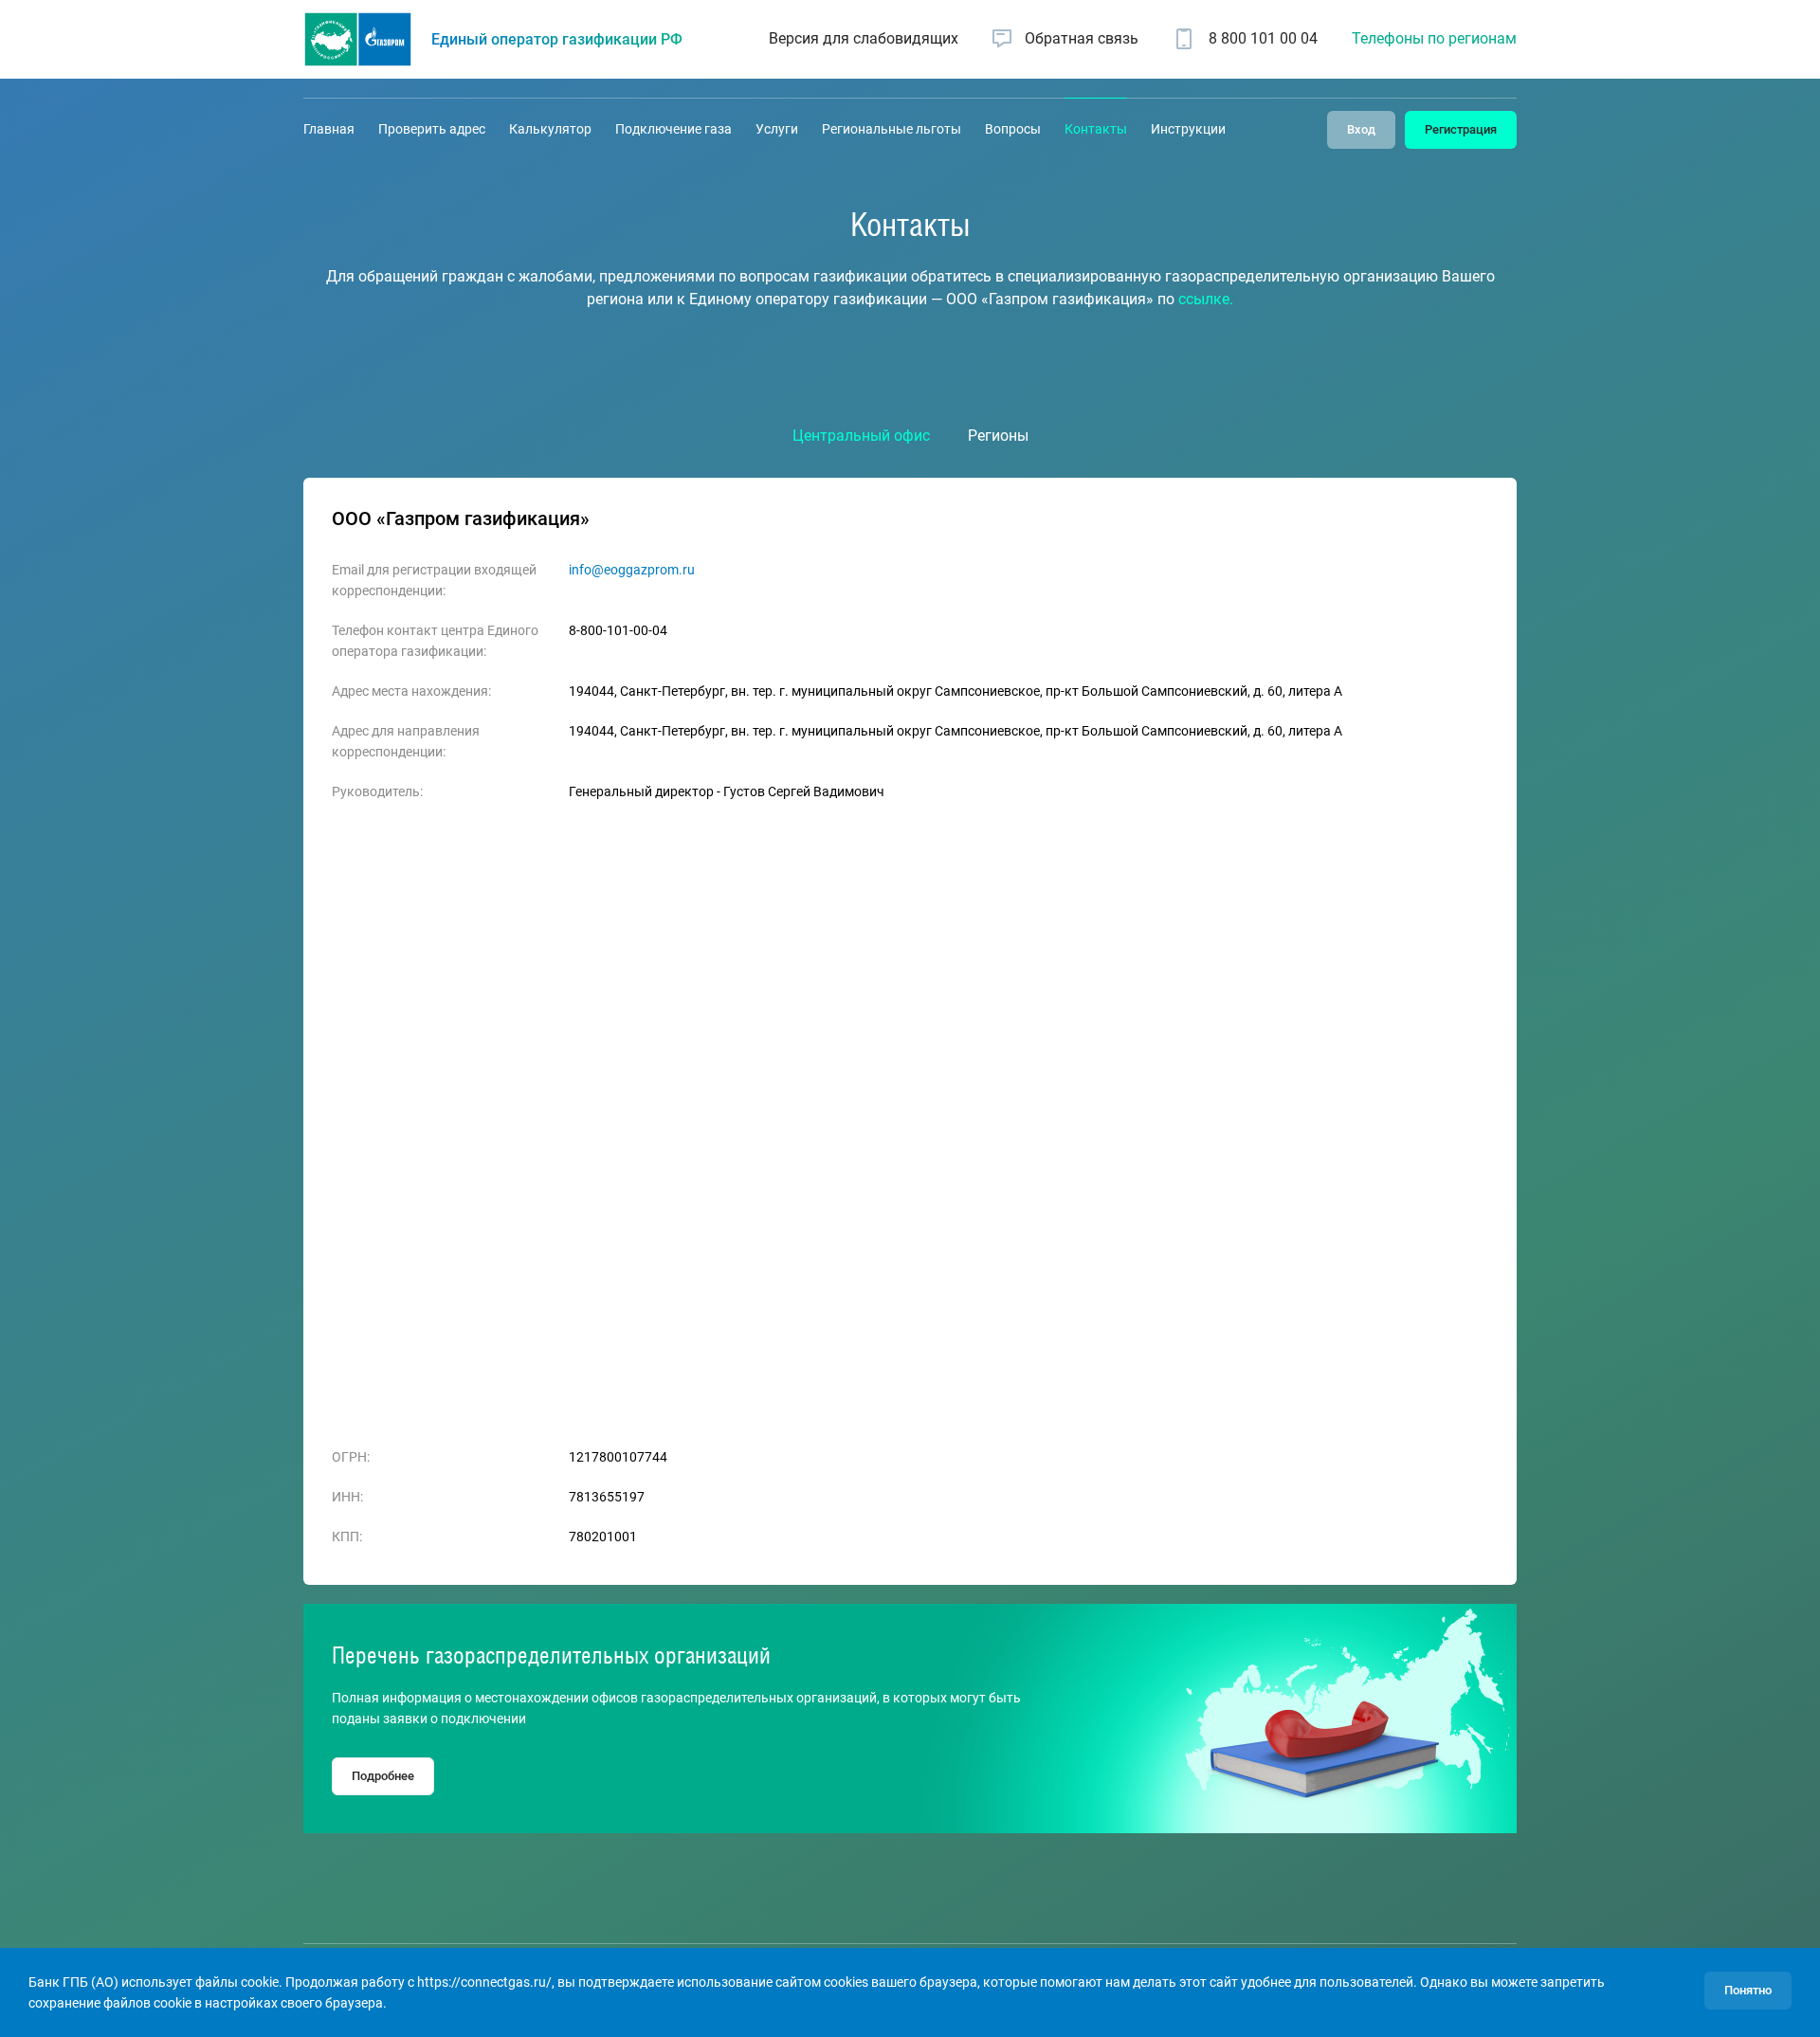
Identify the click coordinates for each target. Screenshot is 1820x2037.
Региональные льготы (892, 129)
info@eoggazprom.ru (632, 570)
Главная (329, 129)
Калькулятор (550, 129)
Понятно (1748, 1990)
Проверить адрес (432, 129)
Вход (1361, 129)
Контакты (1096, 129)
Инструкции (1188, 129)
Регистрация (1461, 129)
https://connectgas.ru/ (484, 1982)
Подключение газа (673, 129)
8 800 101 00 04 (1263, 38)
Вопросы (1013, 129)
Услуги (777, 129)
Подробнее (383, 1776)
